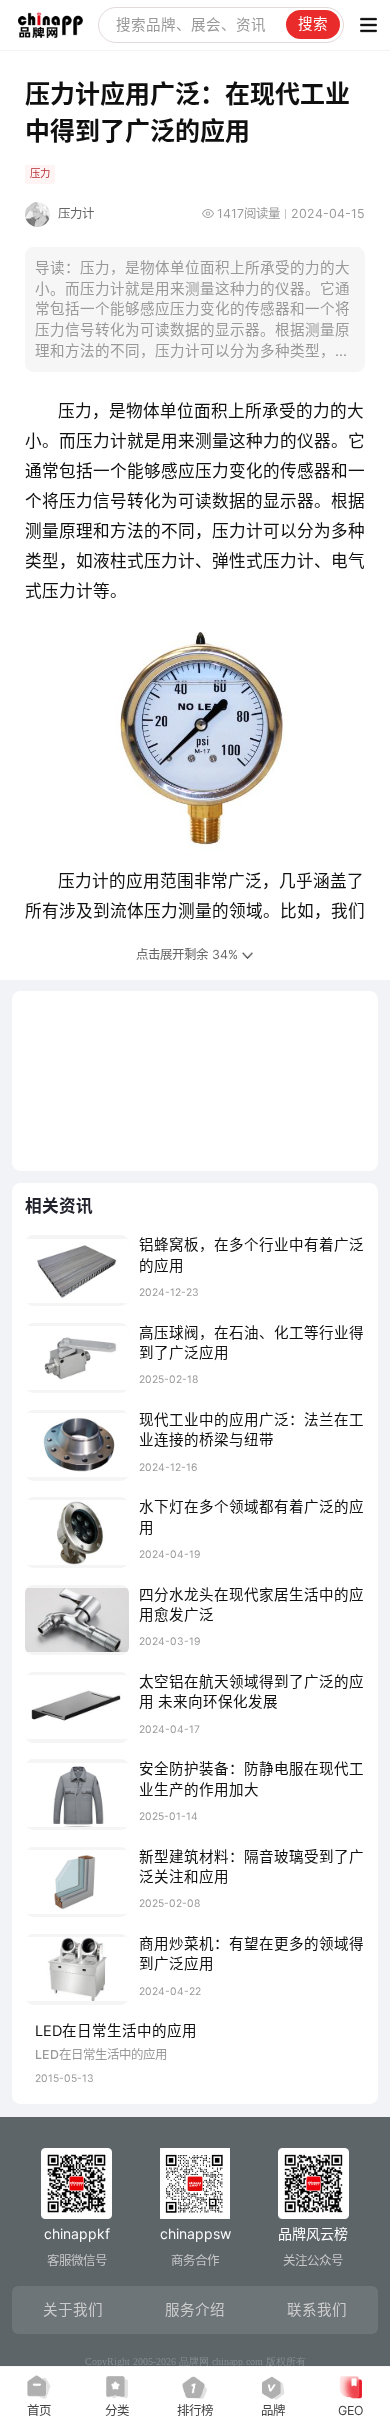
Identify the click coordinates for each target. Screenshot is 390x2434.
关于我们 (73, 2310)
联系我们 (317, 2310)
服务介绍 (195, 2310)
